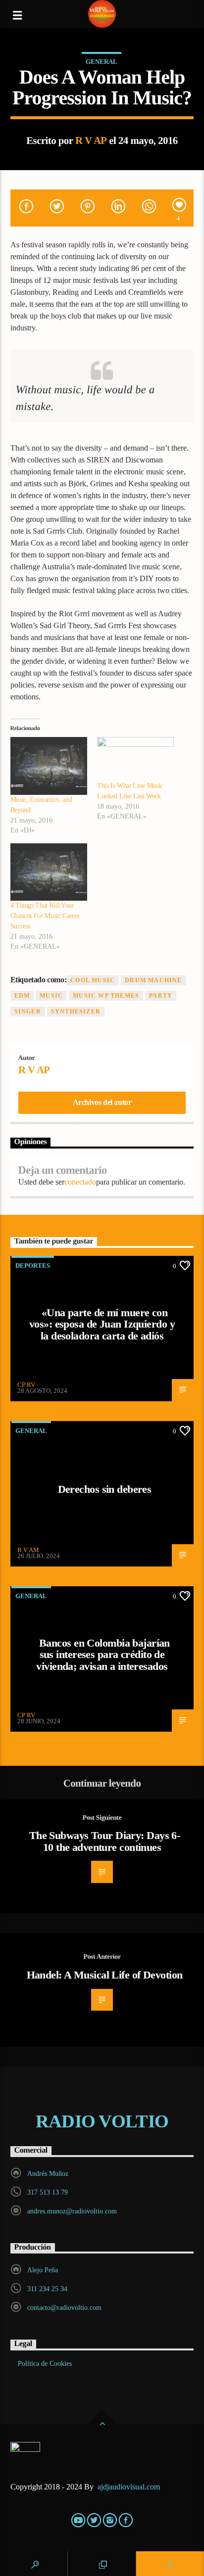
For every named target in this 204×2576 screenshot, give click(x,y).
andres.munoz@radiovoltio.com (72, 2211)
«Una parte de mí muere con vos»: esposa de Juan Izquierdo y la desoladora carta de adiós (102, 1324)
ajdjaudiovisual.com (130, 2487)
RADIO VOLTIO (102, 2121)
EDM (22, 996)
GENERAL (102, 62)
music (51, 996)
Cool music (93, 980)
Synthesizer (76, 1012)
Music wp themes (106, 996)
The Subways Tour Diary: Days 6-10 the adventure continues (105, 1841)
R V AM (28, 1550)
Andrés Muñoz (48, 2174)
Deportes (33, 1265)
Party (161, 996)
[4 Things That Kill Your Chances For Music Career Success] (49, 872)
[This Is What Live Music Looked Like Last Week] (135, 759)
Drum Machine (153, 980)
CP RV (26, 1385)
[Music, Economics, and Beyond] (49, 766)
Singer (28, 1012)
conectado (80, 1182)
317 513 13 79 (48, 2192)
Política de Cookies (45, 2364)
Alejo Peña (43, 2270)
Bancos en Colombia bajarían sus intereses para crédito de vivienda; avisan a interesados (103, 1655)
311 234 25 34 (47, 2289)
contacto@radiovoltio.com (64, 2308)
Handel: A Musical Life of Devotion (105, 1975)
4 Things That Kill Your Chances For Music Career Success (45, 916)
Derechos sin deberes (105, 1489)
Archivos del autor (102, 1102)
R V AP (91, 140)
